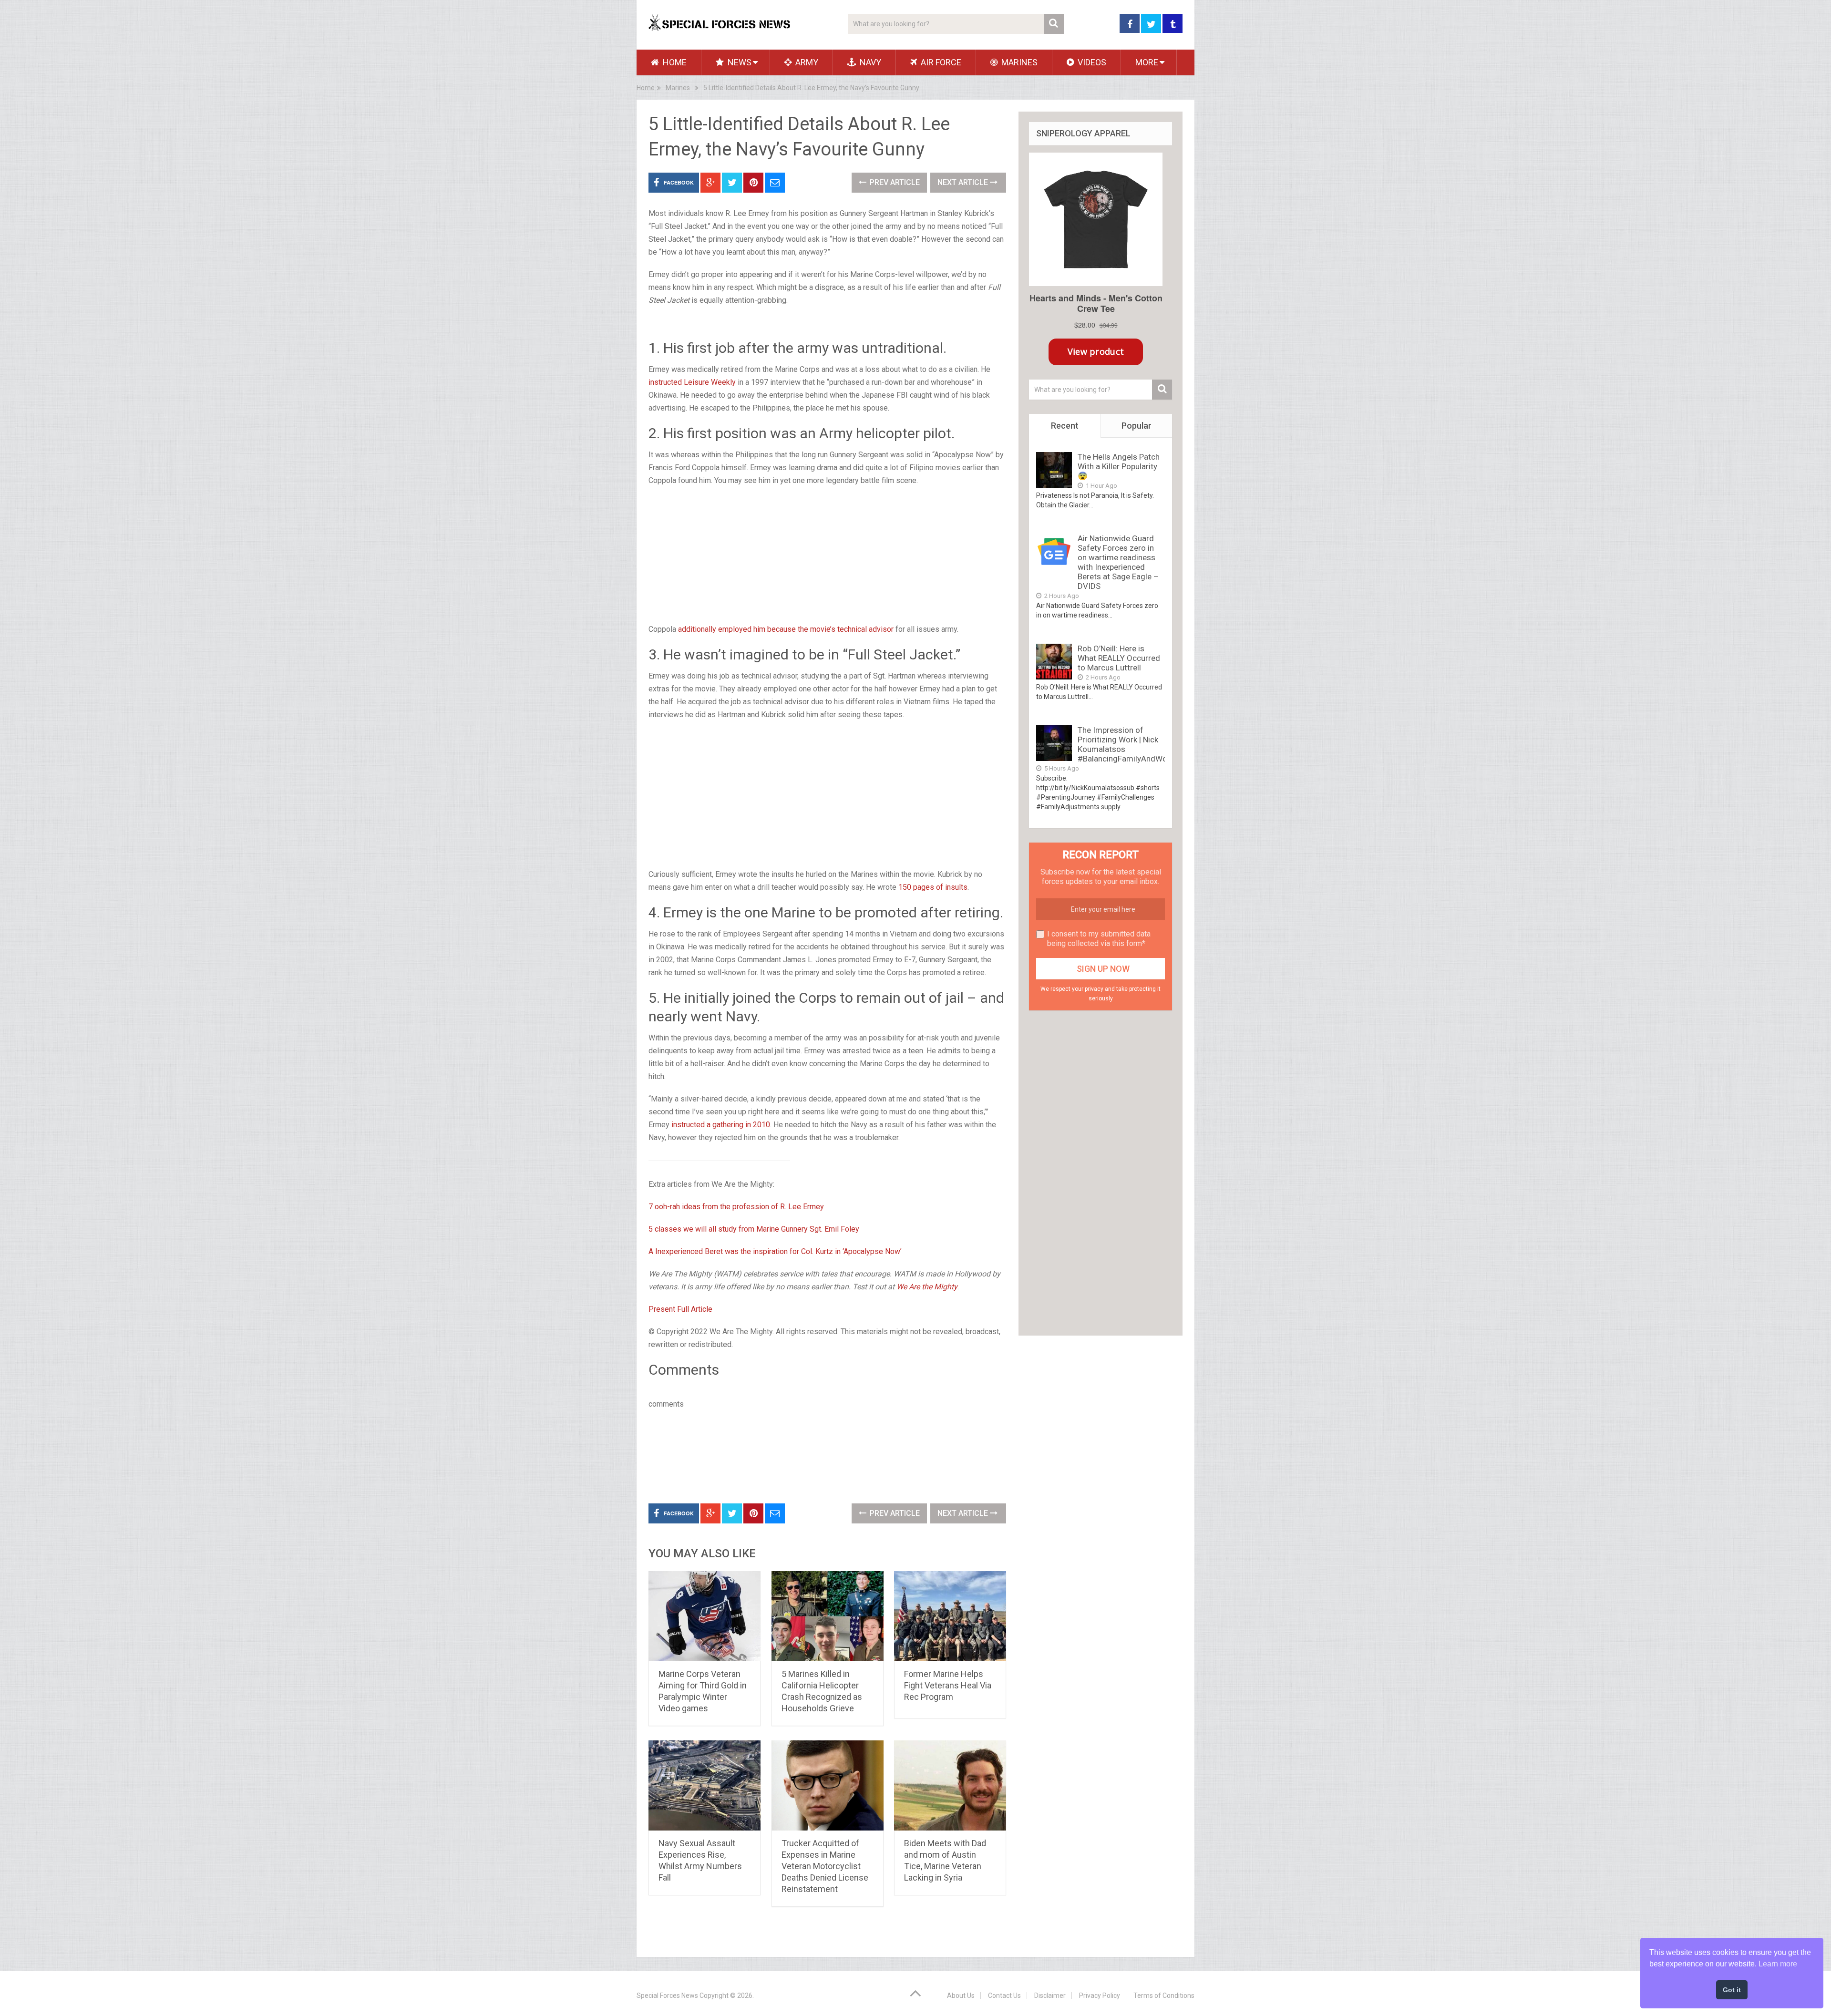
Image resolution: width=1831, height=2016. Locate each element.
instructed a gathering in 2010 (721, 1125)
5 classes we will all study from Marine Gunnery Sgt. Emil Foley (754, 1229)
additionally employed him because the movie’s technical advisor (786, 629)
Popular (1137, 426)
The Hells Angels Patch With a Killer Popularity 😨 (1119, 466)
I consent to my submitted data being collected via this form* (1099, 939)
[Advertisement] (827, 544)
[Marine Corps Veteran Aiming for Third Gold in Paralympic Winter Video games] (705, 1616)
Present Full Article (680, 1309)
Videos (1091, 62)
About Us (961, 1995)
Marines (1018, 62)
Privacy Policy (1100, 1995)
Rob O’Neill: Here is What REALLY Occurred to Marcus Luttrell (1119, 658)
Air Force (940, 62)
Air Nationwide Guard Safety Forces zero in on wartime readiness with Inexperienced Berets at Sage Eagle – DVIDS (1118, 562)
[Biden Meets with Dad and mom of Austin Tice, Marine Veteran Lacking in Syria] (950, 1786)
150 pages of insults (933, 887)
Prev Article (894, 182)
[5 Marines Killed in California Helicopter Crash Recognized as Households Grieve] (828, 1616)
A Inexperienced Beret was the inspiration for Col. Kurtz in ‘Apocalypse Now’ (775, 1251)
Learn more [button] (1778, 1964)
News (739, 62)
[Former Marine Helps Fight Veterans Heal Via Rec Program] (950, 1616)
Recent (1065, 426)
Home (674, 62)
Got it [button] (1732, 1990)
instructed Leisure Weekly (692, 382)
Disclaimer (1050, 1995)
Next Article (964, 182)
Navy (869, 62)
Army (806, 62)
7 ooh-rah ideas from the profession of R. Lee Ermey (736, 1207)
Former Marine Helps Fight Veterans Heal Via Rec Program (948, 1685)
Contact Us (1004, 1995)
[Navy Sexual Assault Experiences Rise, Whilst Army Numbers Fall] (705, 1786)
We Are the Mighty (927, 1287)
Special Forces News (667, 1995)
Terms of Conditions (1164, 1995)
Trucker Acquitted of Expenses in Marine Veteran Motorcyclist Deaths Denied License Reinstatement (825, 1866)
